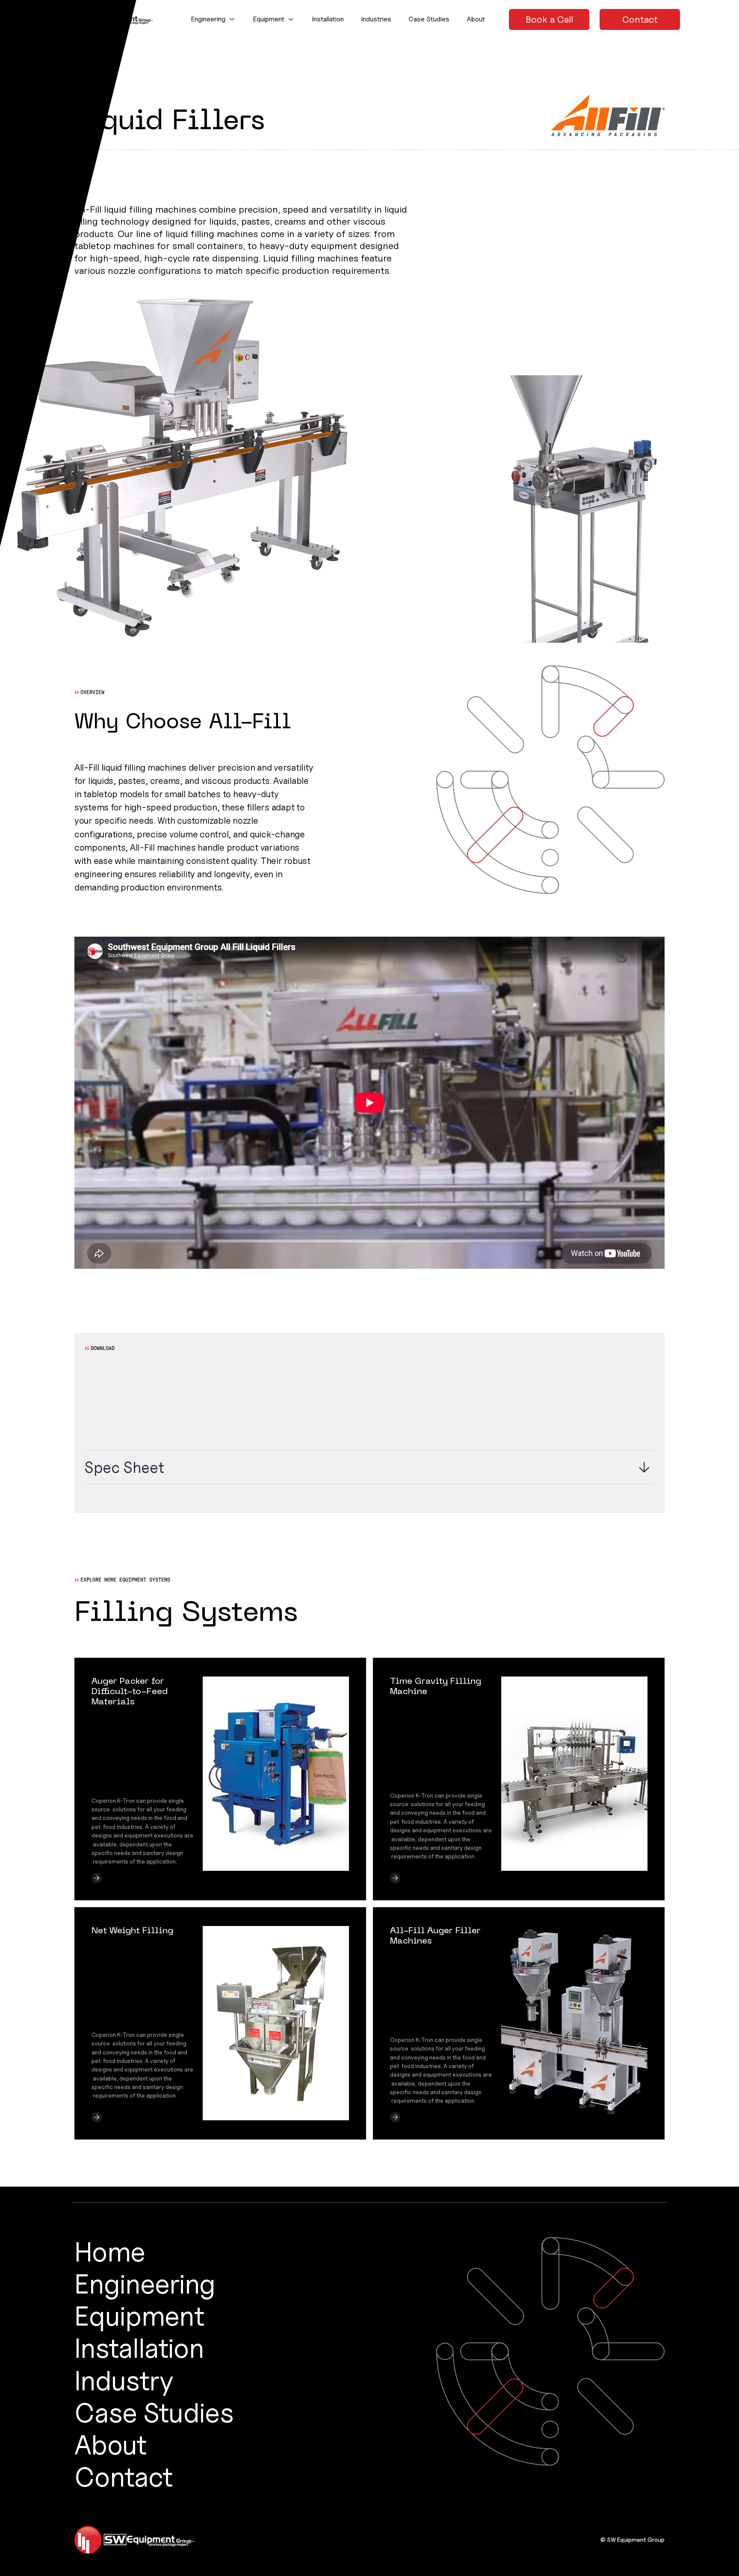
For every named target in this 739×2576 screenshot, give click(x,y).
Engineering (145, 2284)
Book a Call (549, 19)
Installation (328, 19)
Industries (376, 19)
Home (110, 2251)
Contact (640, 19)
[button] (213, 19)
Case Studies (429, 19)
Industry (124, 2380)
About (476, 19)
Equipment (139, 2316)
